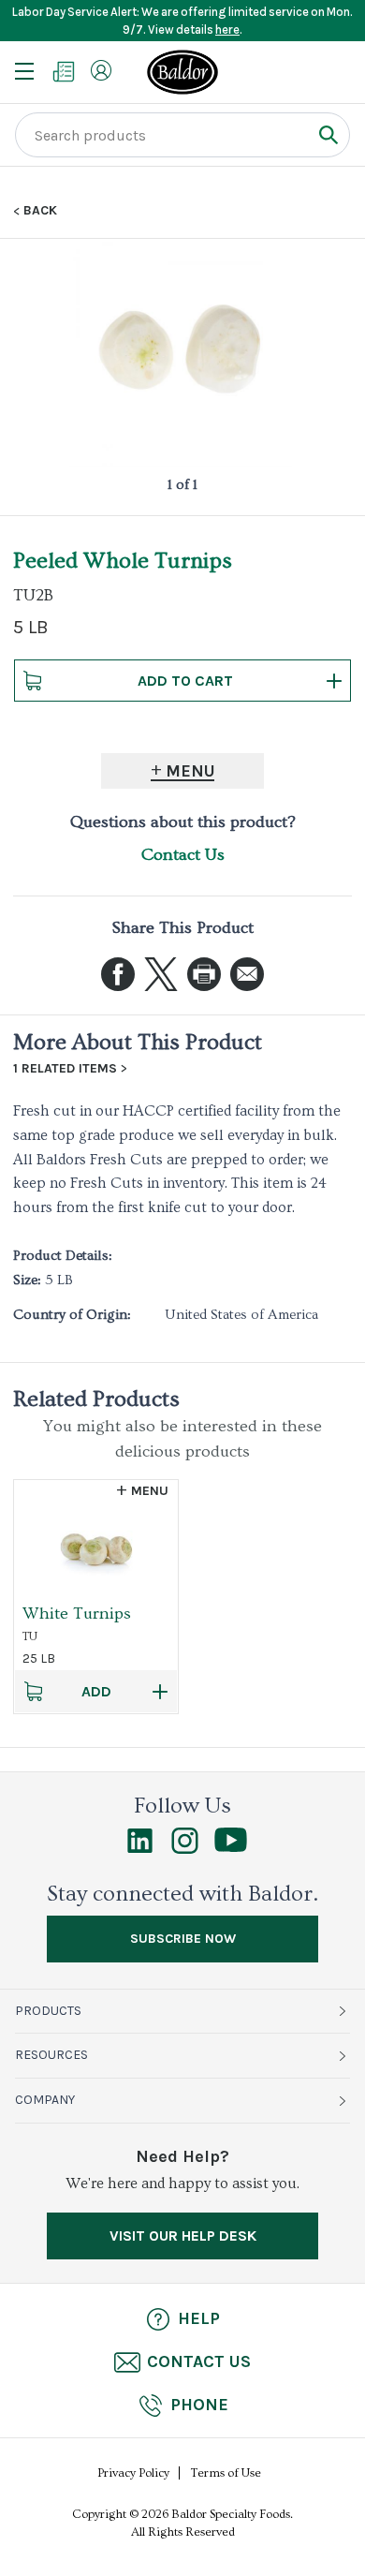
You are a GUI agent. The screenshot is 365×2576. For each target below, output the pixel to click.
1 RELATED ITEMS (65, 1069)
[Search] (328, 134)
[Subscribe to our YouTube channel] (231, 1847)
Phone (199, 2405)
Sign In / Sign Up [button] (101, 70)
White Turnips (77, 1614)
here (227, 30)
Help (199, 2318)
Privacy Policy (133, 2473)
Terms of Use (226, 2473)
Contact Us (183, 855)
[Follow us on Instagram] (185, 1849)
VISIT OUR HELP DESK (183, 2235)
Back (40, 211)
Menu (190, 771)
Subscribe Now (183, 1939)
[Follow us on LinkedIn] (140, 1849)
